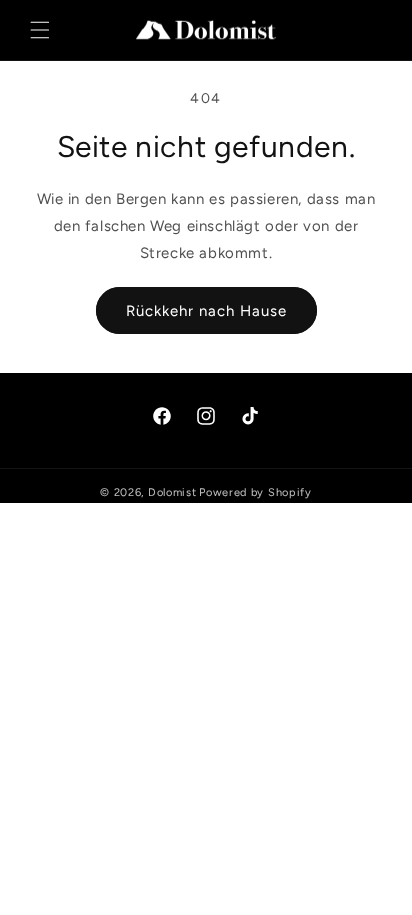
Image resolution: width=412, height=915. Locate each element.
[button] (40, 30)
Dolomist (172, 492)
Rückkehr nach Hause (206, 311)
